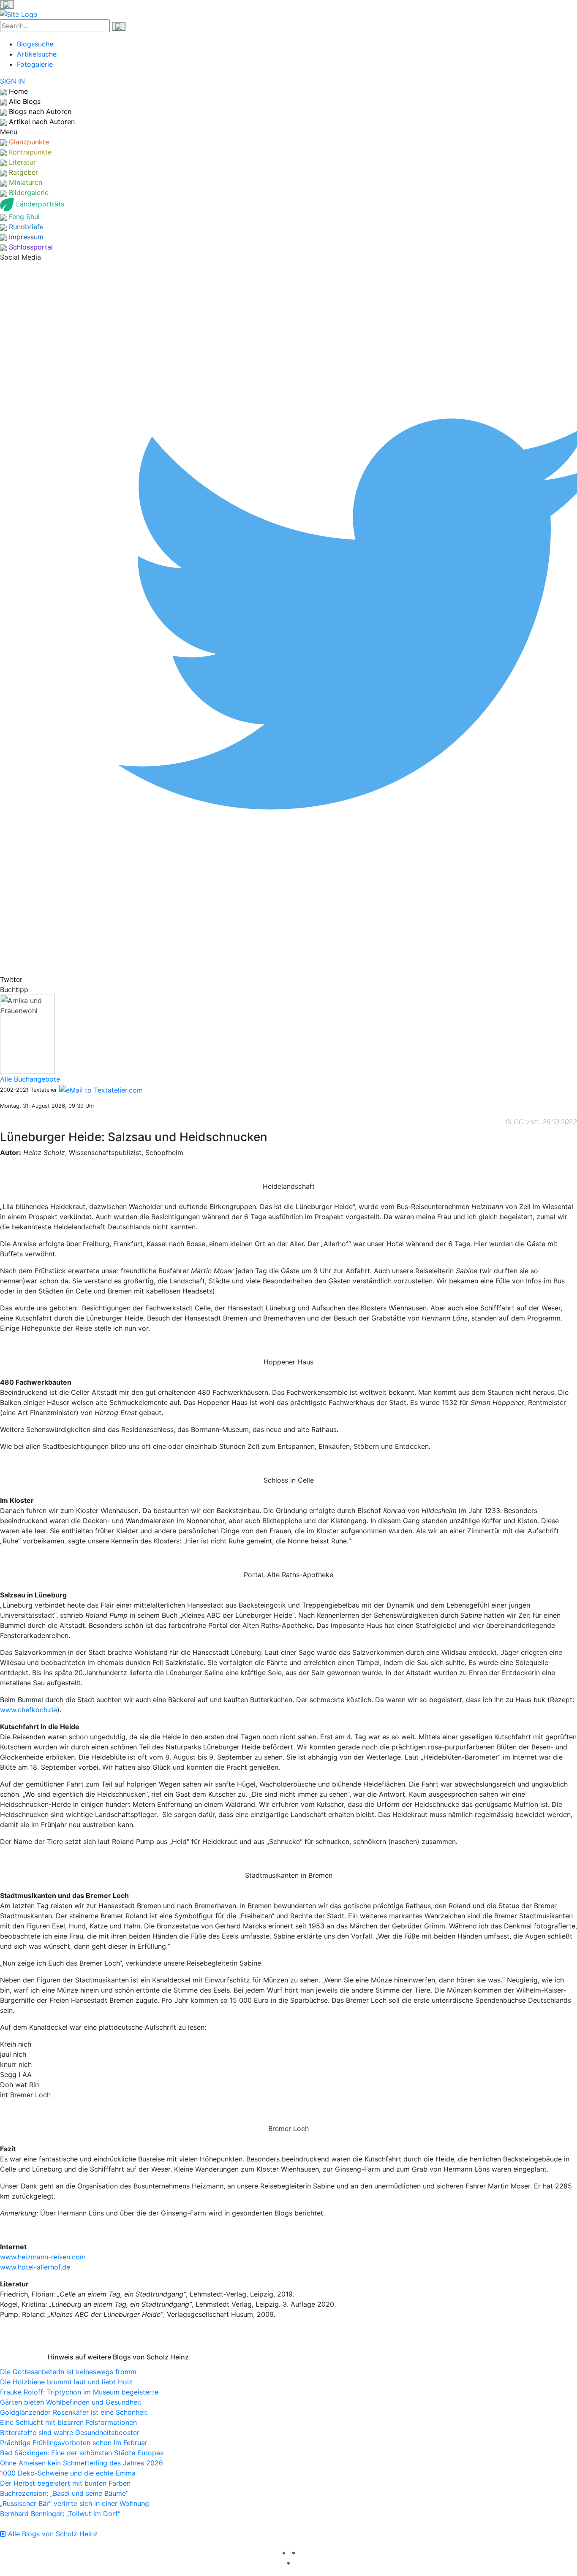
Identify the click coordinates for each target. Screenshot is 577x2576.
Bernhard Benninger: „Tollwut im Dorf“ (60, 2514)
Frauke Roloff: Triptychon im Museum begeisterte (79, 2392)
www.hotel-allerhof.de (35, 2267)
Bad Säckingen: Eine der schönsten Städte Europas (82, 2453)
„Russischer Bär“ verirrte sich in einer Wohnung (75, 2503)
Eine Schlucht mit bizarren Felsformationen (68, 2422)
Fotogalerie (35, 64)
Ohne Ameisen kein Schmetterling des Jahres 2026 (82, 2463)
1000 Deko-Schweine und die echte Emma (68, 2473)
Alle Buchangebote (30, 1079)
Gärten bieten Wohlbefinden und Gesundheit (71, 2402)
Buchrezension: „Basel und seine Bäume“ (64, 2493)
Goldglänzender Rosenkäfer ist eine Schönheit (74, 2412)
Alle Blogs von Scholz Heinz (52, 2534)
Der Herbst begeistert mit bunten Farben (65, 2483)
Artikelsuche (37, 54)
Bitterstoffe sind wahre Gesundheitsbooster (70, 2432)
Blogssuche (35, 44)
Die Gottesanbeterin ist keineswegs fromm (68, 2372)
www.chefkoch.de (29, 1710)
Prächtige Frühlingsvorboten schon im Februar (74, 2443)
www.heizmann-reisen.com (43, 2257)
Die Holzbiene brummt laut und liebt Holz (66, 2382)
